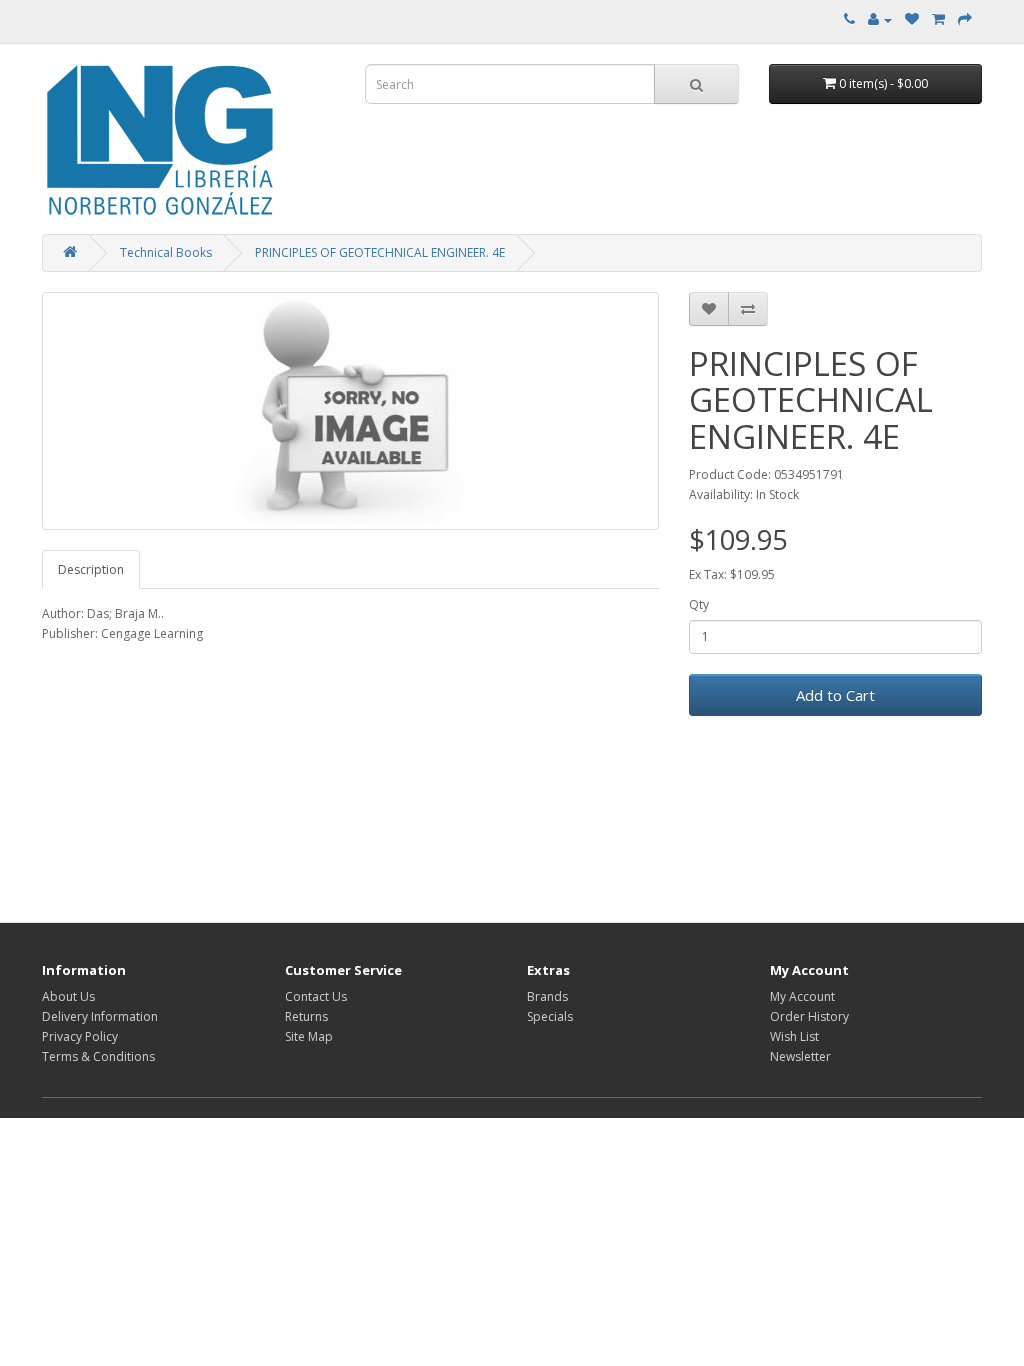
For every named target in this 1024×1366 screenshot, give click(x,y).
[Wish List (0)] (912, 19)
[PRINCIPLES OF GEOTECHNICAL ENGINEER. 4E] (350, 411)
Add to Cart (835, 695)
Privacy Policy (80, 1036)
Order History (809, 1016)
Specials (550, 1016)
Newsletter (800, 1056)
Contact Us (316, 996)
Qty (699, 604)
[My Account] (880, 19)
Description (91, 569)
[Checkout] (965, 19)
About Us (68, 996)
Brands (547, 996)
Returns (306, 1016)
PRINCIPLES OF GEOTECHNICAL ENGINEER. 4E (380, 252)
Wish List (794, 1036)
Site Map (309, 1036)
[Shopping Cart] (938, 19)
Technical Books (166, 252)
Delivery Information (100, 1016)
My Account (802, 996)
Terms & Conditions (98, 1056)
